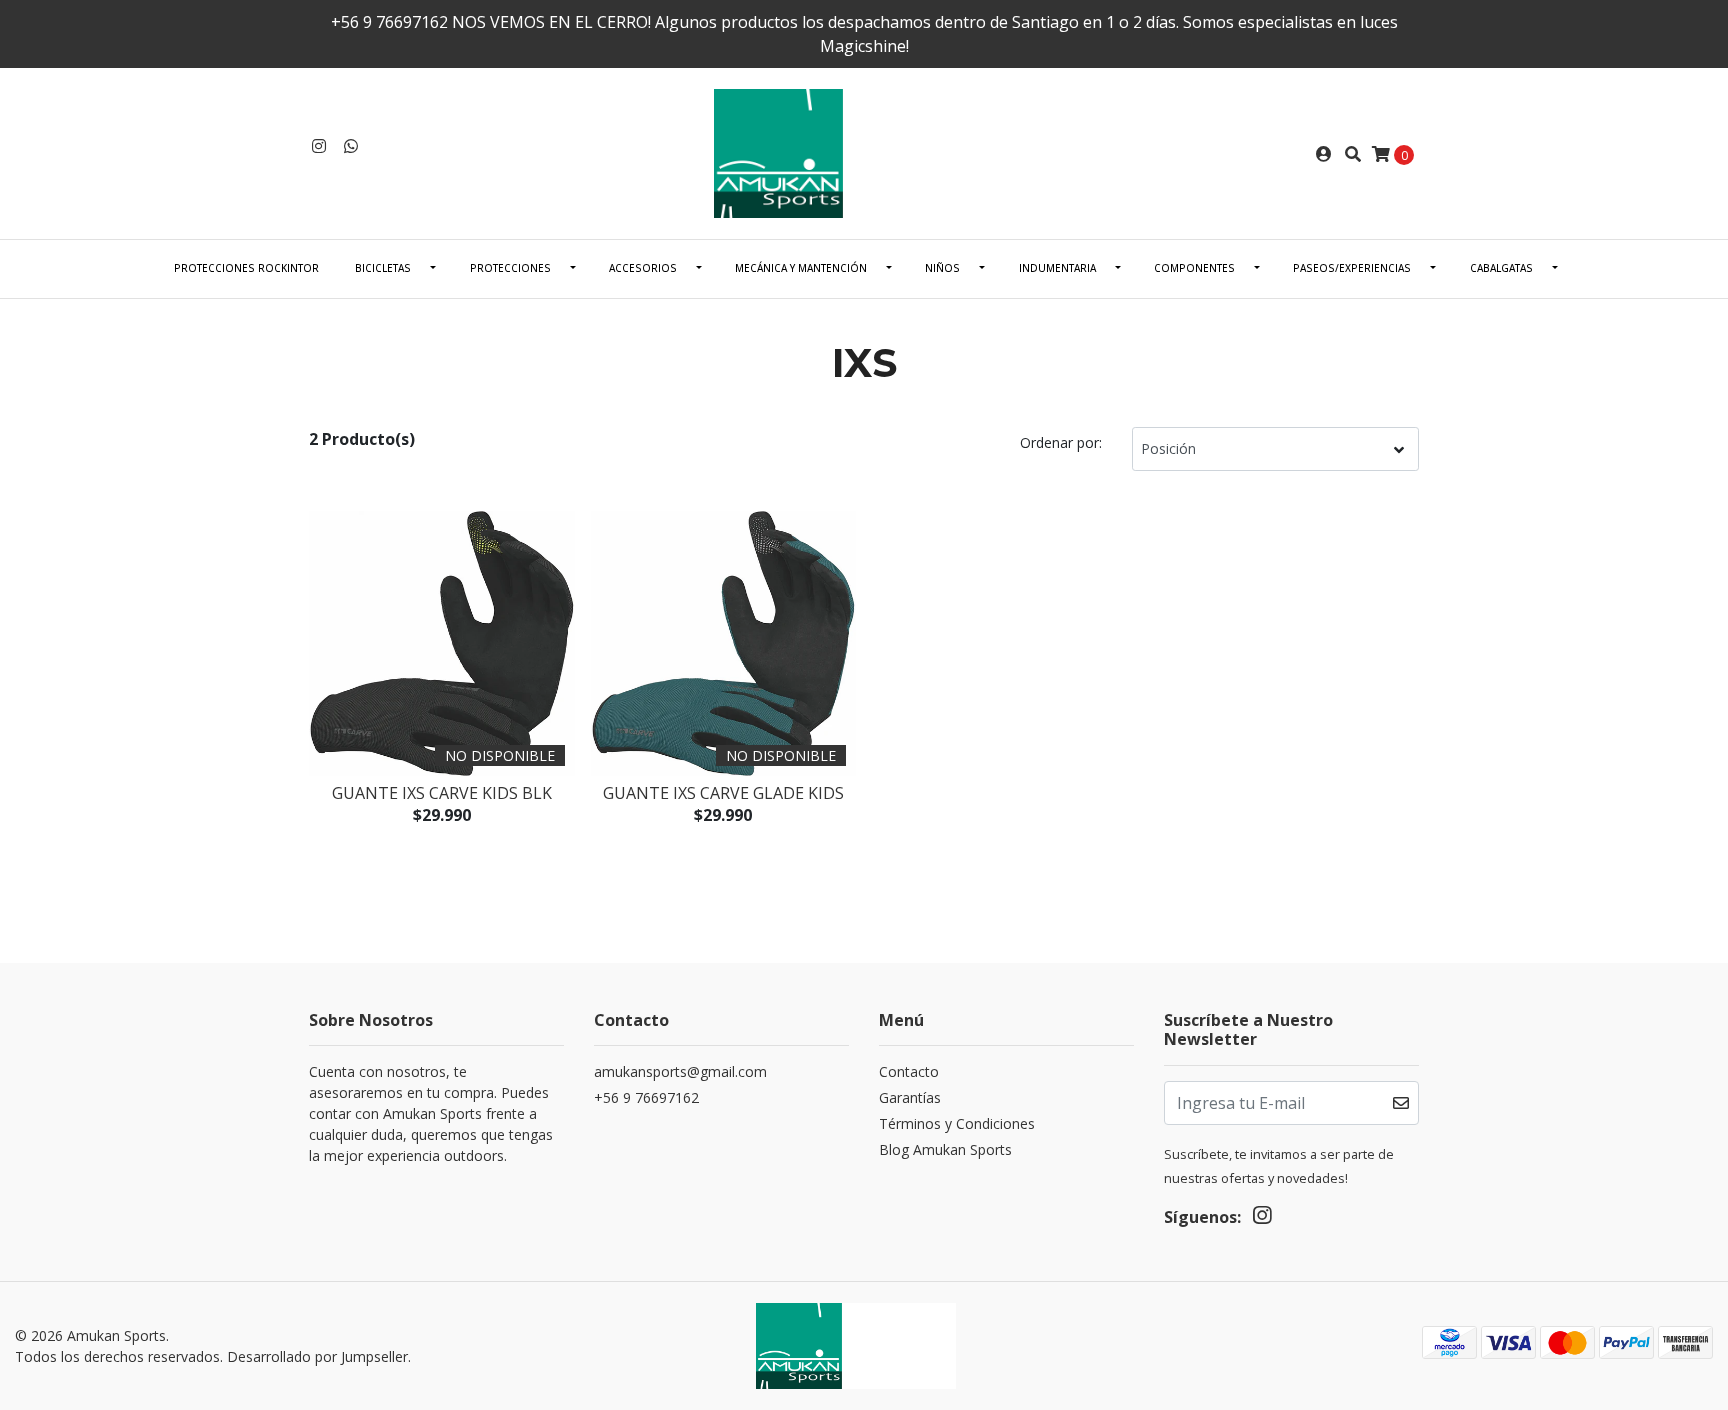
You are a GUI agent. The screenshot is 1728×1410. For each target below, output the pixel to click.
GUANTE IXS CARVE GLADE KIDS (723, 793)
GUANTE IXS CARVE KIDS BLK (442, 793)
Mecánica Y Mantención (801, 268)
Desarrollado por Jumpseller (317, 1356)
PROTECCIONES (510, 268)
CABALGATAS (1501, 268)
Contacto (909, 1071)
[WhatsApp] (351, 146)
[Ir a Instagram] (319, 146)
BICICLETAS (383, 268)
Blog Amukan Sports (945, 1149)
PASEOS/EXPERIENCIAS (1352, 268)
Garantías (910, 1097)
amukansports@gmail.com (680, 1071)
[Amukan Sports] (864, 152)
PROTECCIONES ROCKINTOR (246, 268)
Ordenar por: (1061, 442)
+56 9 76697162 (646, 1097)
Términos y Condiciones (957, 1123)
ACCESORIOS (643, 268)
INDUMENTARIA (1057, 268)
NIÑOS (942, 268)
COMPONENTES (1194, 268)
